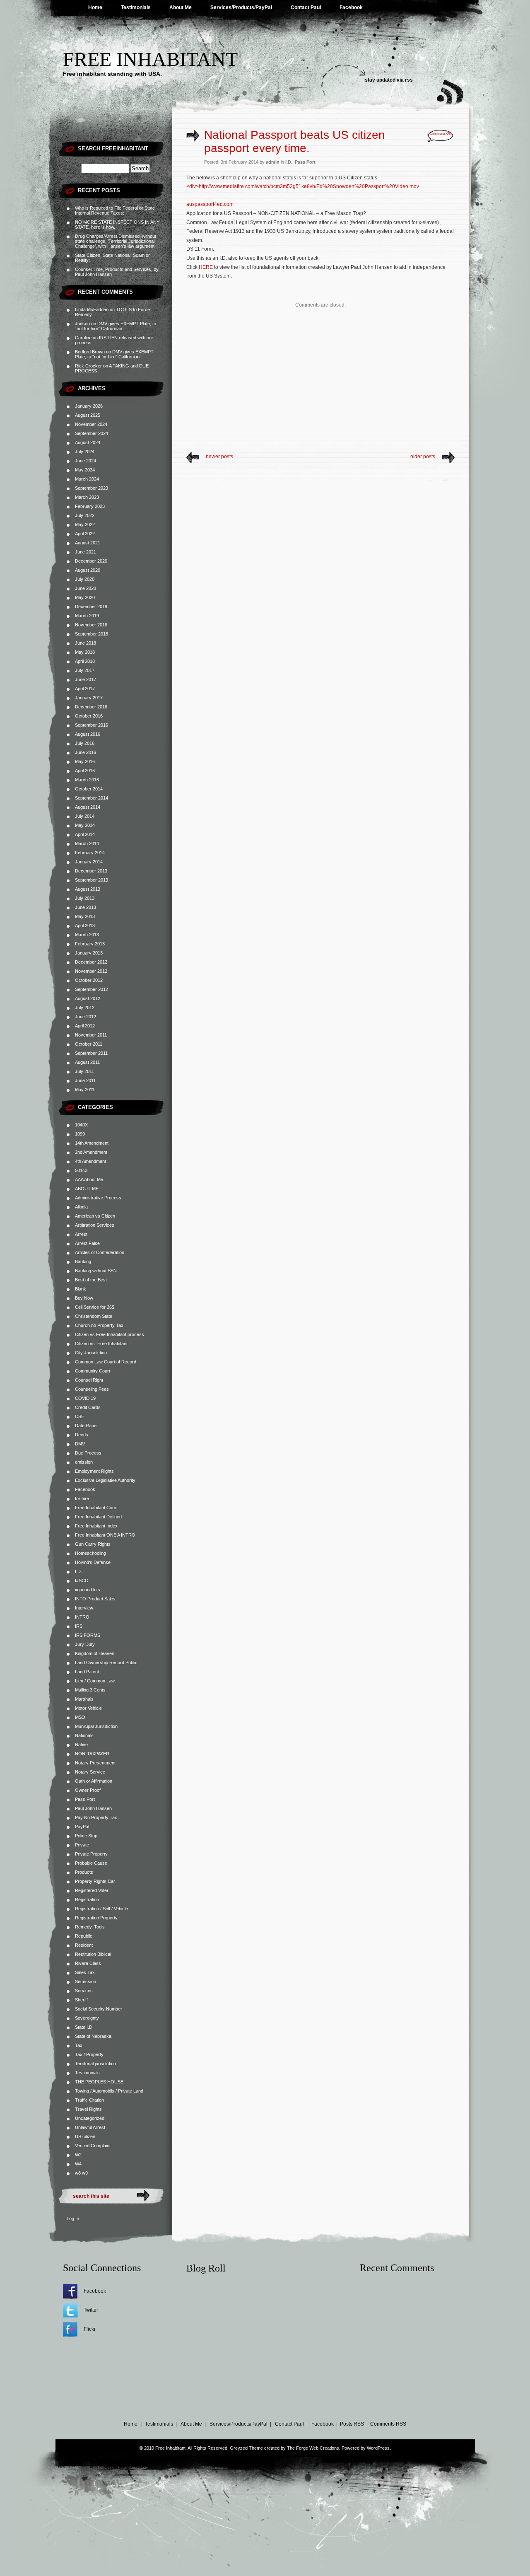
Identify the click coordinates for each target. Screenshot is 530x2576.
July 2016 (85, 743)
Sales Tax (85, 1972)
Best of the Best (91, 1280)
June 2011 (85, 1080)
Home (95, 7)
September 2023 (92, 488)
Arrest (81, 1234)
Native (81, 1745)
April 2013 (85, 926)
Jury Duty (85, 1644)
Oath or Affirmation (94, 1781)
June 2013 (86, 907)
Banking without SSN (96, 1271)
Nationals (84, 1735)
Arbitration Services (95, 1225)
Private (82, 1845)
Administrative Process (98, 1198)
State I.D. (84, 2027)
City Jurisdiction (91, 1353)
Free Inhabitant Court (96, 1508)
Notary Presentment (95, 1763)
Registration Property (96, 1918)
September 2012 (92, 989)
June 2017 (86, 679)
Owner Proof (88, 1790)
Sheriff (81, 2000)
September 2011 (91, 1053)
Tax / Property (89, 2054)
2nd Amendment (91, 1152)
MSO (80, 1717)
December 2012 (91, 962)
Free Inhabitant (150, 59)
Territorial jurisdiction (95, 2064)
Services (84, 1991)
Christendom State (94, 1316)
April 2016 (85, 771)
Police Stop (86, 1836)
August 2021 (88, 543)
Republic (84, 1936)
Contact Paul (306, 7)
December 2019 (91, 607)
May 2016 (85, 761)
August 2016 (88, 734)
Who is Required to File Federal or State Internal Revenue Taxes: (115, 210)
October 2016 (89, 716)
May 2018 (85, 652)
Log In (73, 2218)
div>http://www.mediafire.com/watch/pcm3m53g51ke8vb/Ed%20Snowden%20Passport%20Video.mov (304, 186)
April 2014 (85, 834)
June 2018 (86, 643)
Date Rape (86, 1426)
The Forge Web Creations (313, 2448)
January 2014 (89, 862)
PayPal (82, 1827)
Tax (79, 2045)
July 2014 (85, 816)
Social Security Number (99, 2009)
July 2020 (85, 579)
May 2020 (85, 597)
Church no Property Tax (99, 1325)
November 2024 (91, 424)
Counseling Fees (92, 1389)
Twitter (91, 2310)
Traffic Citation (89, 2100)
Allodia (81, 1207)
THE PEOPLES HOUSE (99, 2082)
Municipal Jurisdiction (96, 1726)
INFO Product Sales (95, 1599)
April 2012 (85, 1026)
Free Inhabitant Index (96, 1526)
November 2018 (91, 625)
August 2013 (88, 889)
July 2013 (85, 898)
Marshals (84, 1699)
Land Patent (87, 1672)
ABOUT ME (87, 1189)
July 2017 (85, 670)
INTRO (82, 1617)
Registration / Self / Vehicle (101, 1909)
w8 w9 (81, 2173)
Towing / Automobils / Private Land (109, 2091)
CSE (79, 1416)
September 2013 (92, 880)
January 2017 (89, 698)
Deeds (82, 1435)
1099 (80, 1134)
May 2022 (85, 524)
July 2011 (84, 1071)
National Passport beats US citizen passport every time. (295, 141)
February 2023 (90, 506)
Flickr (90, 2329)
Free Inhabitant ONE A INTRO (105, 1535)
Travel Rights (88, 2109)
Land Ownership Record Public (106, 1663)
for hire (82, 1498)
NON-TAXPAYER (92, 1754)
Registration (87, 1899)
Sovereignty (87, 2018)
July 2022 (85, 515)
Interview (84, 1608)
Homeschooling (90, 1553)
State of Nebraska (93, 2036)
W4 (78, 2164)
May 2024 (85, 470)
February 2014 (90, 853)
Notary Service (90, 1772)
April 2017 (85, 689)
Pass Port (85, 1799)
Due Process (88, 1453)
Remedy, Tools (90, 1927)
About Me (181, 7)
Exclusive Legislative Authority (105, 1480)
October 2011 (89, 1044)
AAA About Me (89, 1179)
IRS (79, 1626)
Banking (83, 1261)
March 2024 (87, 479)
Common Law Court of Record (106, 1362)
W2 (78, 2155)
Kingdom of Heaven (95, 1653)
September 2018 (92, 634)
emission (84, 1462)
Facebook (351, 7)
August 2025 (88, 415)
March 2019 (87, 616)
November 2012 (91, 971)
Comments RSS (388, 2424)
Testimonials (136, 7)
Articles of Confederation (100, 1252)
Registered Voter (92, 1890)
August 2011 (87, 1062)
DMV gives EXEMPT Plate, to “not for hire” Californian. (116, 326)
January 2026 (89, 406)
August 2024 (88, 442)
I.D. (78, 1571)
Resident (84, 1945)
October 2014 (89, 789)
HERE (206, 267)
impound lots (88, 1590)
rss (409, 80)
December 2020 (91, 561)
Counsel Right (89, 1380)
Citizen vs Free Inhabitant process (110, 1334)
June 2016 (86, 752)
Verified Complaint (93, 2146)
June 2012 (86, 1017)
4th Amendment (90, 1161)
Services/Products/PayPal (241, 7)
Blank (81, 1289)
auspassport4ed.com (210, 204)
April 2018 (85, 661)
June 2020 (86, 588)
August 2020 (88, 570)
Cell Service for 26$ (95, 1307)
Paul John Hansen (93, 1808)
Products (84, 1872)
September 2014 (92, 798)
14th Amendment (92, 1143)
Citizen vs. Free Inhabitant (101, 1344)
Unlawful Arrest (90, 2127)
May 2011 (85, 1090)
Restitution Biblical (93, 1954)
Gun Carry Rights (93, 1544)
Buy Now (84, 1298)
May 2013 (85, 916)
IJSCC (82, 1580)
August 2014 (88, 807)
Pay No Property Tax (96, 1817)
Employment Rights (94, 1471)
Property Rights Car (95, 1881)
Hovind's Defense (93, 1562)
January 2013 (89, 953)
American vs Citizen (95, 1216)
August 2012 (88, 998)
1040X (81, 1125)
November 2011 (91, 1035)
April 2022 (85, 534)
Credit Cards (88, 1407)
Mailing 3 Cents (90, 1690)
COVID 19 (85, 1398)
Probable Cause (91, 1863)
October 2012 (89, 980)
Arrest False (87, 1243)
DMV (80, 1444)
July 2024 (85, 452)
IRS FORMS (88, 1635)
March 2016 (87, 780)
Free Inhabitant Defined (98, 1517)
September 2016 (92, 725)
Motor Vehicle (88, 1708)
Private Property (91, 1854)
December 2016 (91, 707)
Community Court (93, 1371)
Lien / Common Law (95, 1681)
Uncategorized (90, 2118)
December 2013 (91, 871)
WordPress (378, 2448)
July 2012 (85, 1008)
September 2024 (92, 433)
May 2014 (85, 825)
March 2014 (87, 843)
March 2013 (87, 935)
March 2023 (87, 497)
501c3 (81, 1170)
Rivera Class (88, 1963)
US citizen (85, 2136)
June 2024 (86, 461)
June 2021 (86, 552)
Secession (86, 1982)
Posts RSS (352, 2424)
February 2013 (90, 944)
